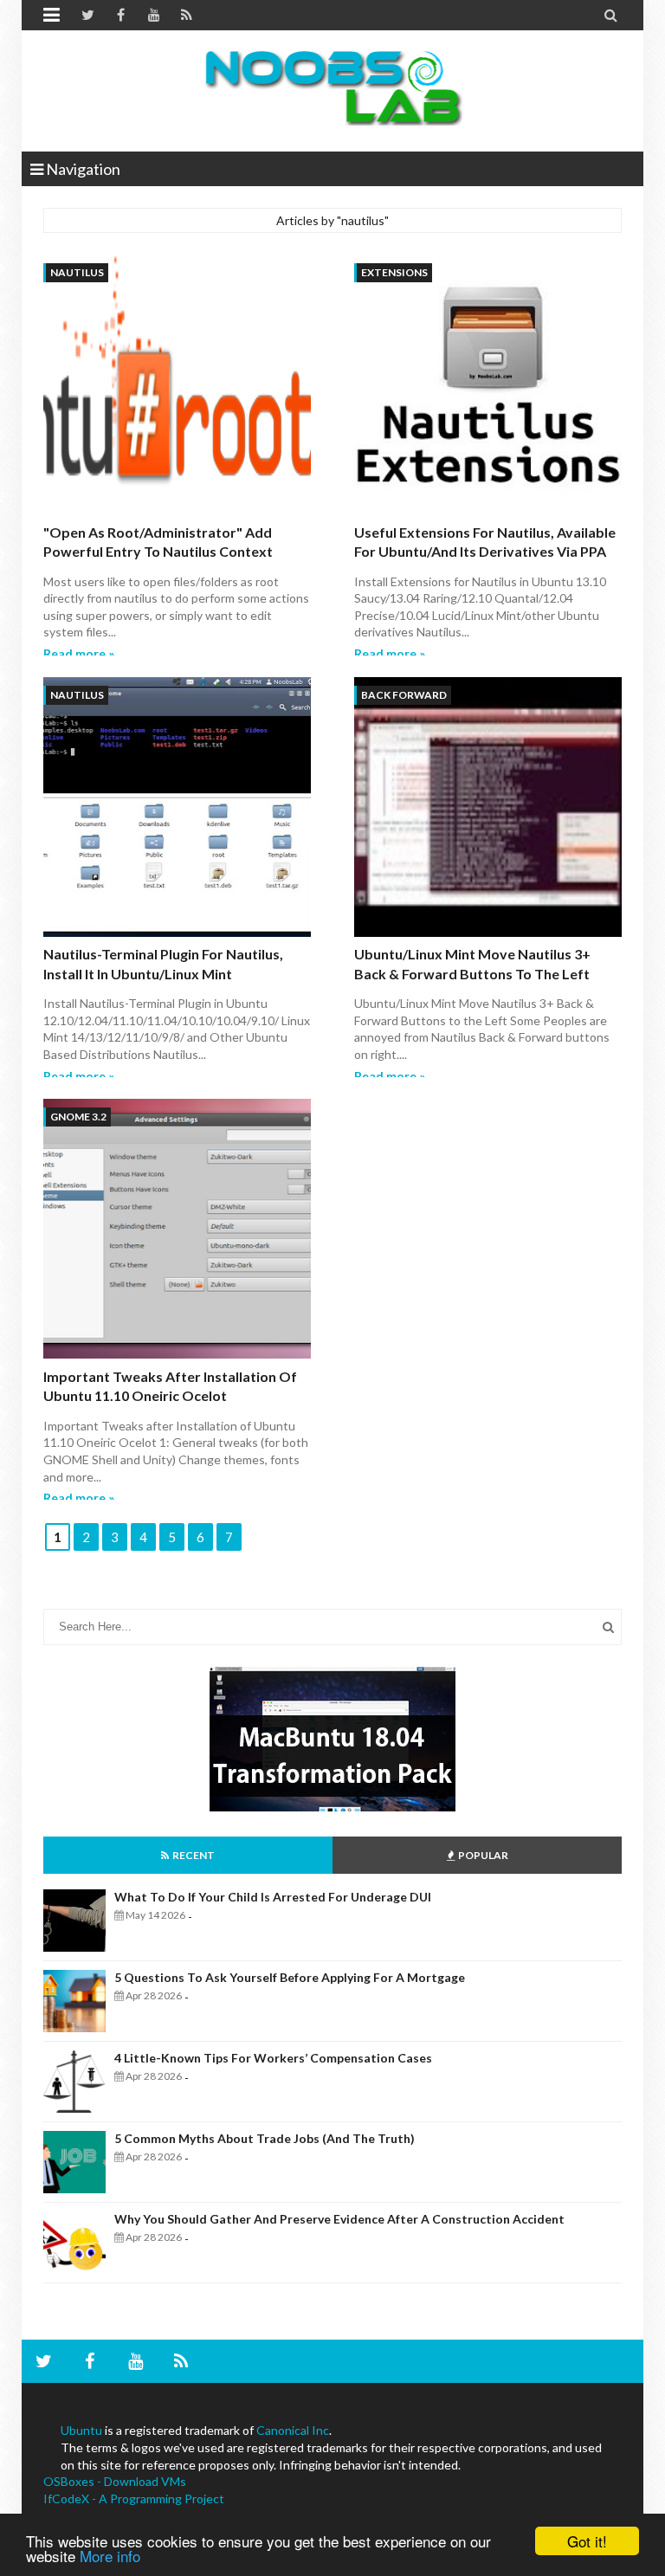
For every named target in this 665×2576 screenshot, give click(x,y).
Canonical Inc (293, 2430)
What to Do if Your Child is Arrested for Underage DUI (273, 1897)
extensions (394, 272)
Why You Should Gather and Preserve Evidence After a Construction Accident (339, 2219)
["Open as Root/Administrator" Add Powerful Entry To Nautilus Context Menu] (177, 387)
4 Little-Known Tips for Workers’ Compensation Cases (273, 2058)
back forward (404, 695)
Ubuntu (81, 2430)
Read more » (79, 653)
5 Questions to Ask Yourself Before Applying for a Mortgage (290, 1977)
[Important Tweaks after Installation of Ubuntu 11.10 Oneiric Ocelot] (177, 1231)
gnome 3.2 (78, 1117)
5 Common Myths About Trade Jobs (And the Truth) (265, 2138)
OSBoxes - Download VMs (115, 2481)
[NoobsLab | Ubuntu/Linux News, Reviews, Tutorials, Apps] (332, 87)
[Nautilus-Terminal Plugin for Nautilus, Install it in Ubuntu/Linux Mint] (177, 809)
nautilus (77, 272)
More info (110, 2556)
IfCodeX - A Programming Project (134, 2499)
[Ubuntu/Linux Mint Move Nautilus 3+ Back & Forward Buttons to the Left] (488, 809)
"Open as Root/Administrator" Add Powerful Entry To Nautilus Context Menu (158, 552)
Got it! (587, 2541)
